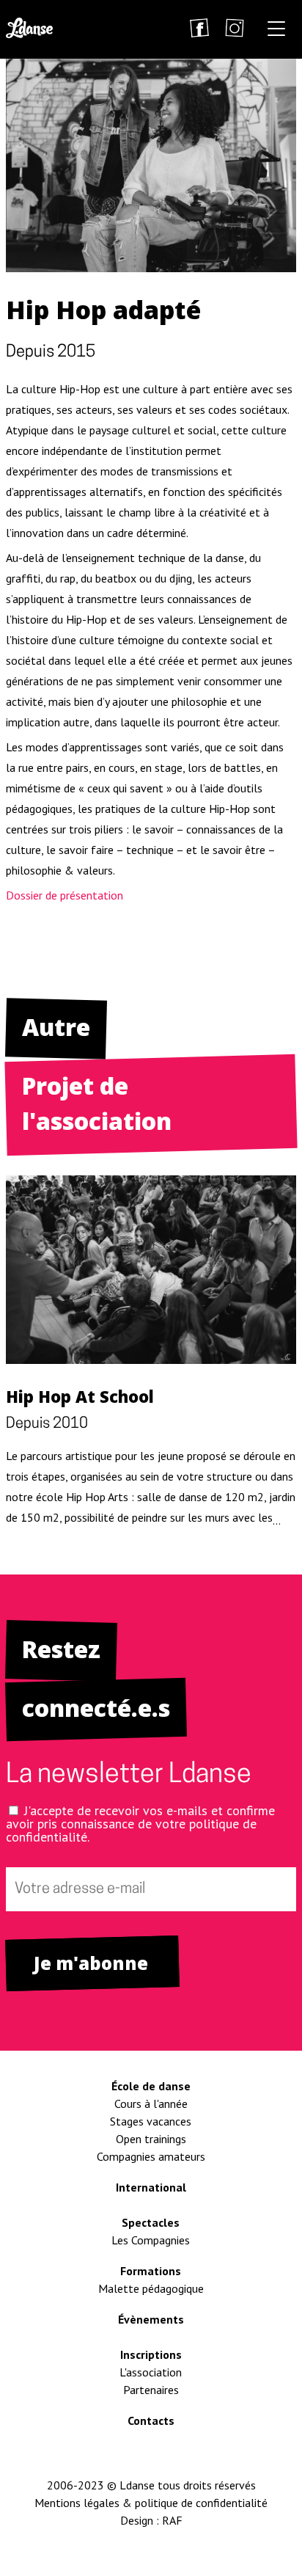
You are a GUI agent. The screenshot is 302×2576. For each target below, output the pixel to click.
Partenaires (151, 2390)
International (151, 2187)
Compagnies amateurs (151, 2156)
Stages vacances (151, 2121)
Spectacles (151, 2222)
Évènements (151, 2319)
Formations (151, 2271)
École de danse (151, 2086)
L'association (151, 2372)
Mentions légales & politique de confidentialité (151, 2503)
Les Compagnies (151, 2240)
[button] (276, 31)
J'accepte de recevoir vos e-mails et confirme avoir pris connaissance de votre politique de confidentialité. (140, 1824)
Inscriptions (151, 2354)
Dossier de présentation (65, 895)
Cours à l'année (151, 2104)
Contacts (151, 2420)
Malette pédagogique (151, 2288)
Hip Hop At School (80, 1396)
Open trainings (151, 2139)
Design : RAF (151, 2520)
